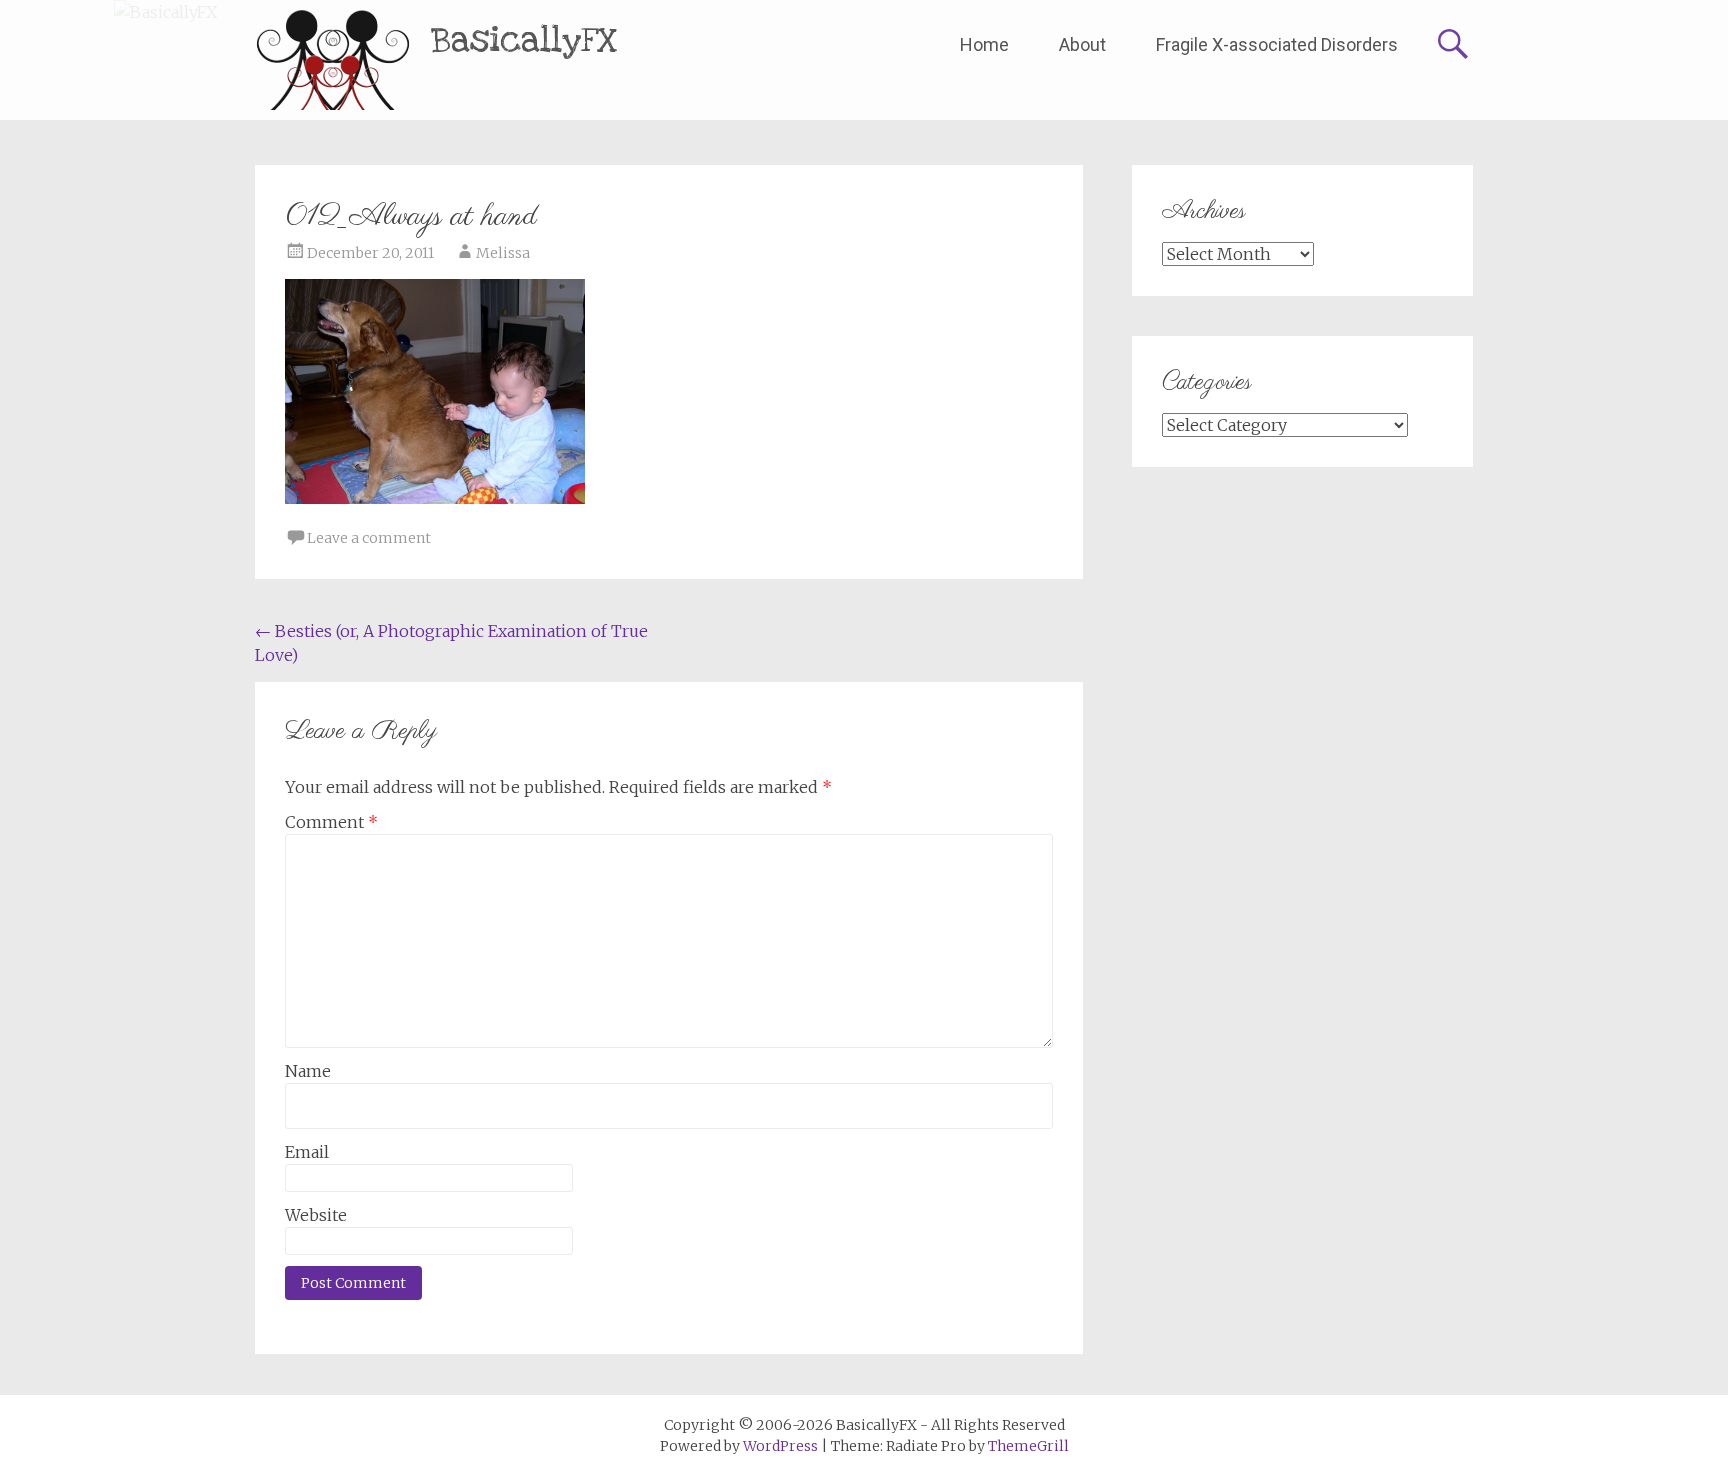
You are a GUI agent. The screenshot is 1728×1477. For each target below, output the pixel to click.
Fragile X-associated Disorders (1277, 44)
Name (308, 1071)
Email (307, 1152)
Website (316, 1215)
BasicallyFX (524, 40)
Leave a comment (369, 538)
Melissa (503, 253)
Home (984, 44)
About (1082, 44)
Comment (331, 822)
